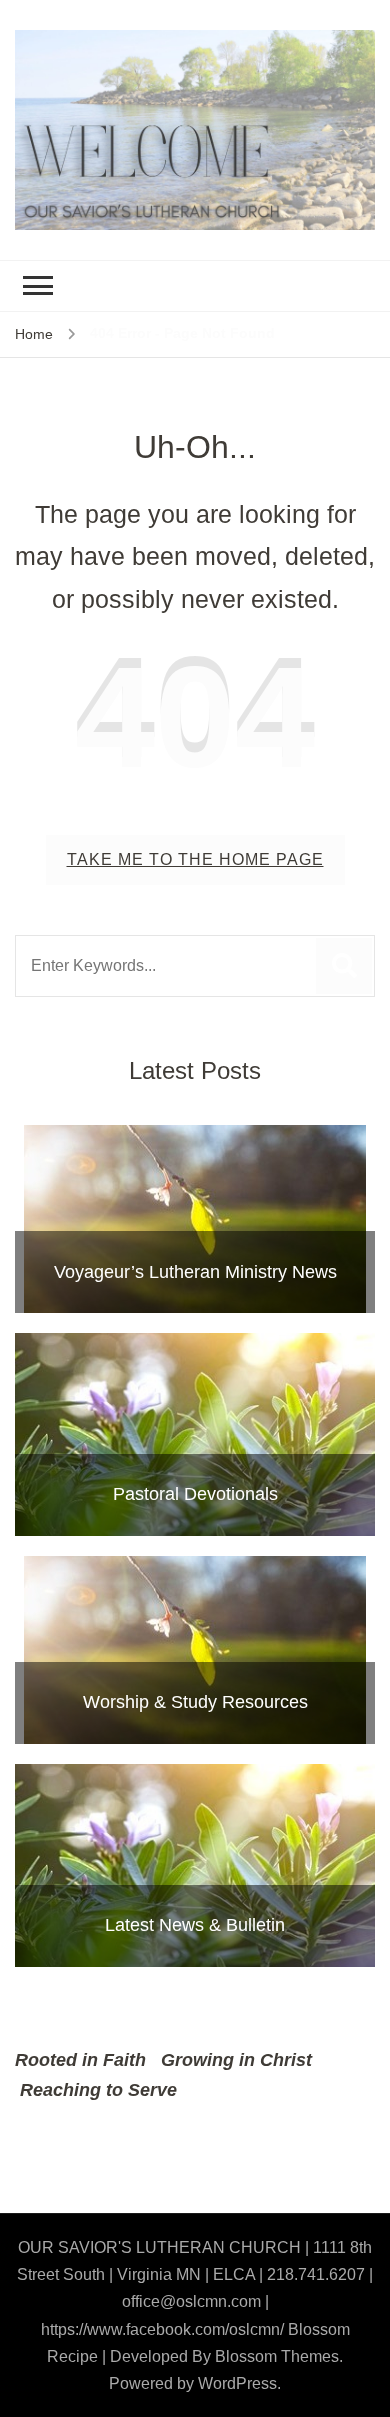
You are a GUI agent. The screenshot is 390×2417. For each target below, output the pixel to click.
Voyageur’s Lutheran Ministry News (195, 1272)
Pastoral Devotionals (195, 1494)
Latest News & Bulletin (195, 1925)
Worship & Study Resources (195, 1702)
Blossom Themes (277, 2356)
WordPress (237, 2383)
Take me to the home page (195, 859)
